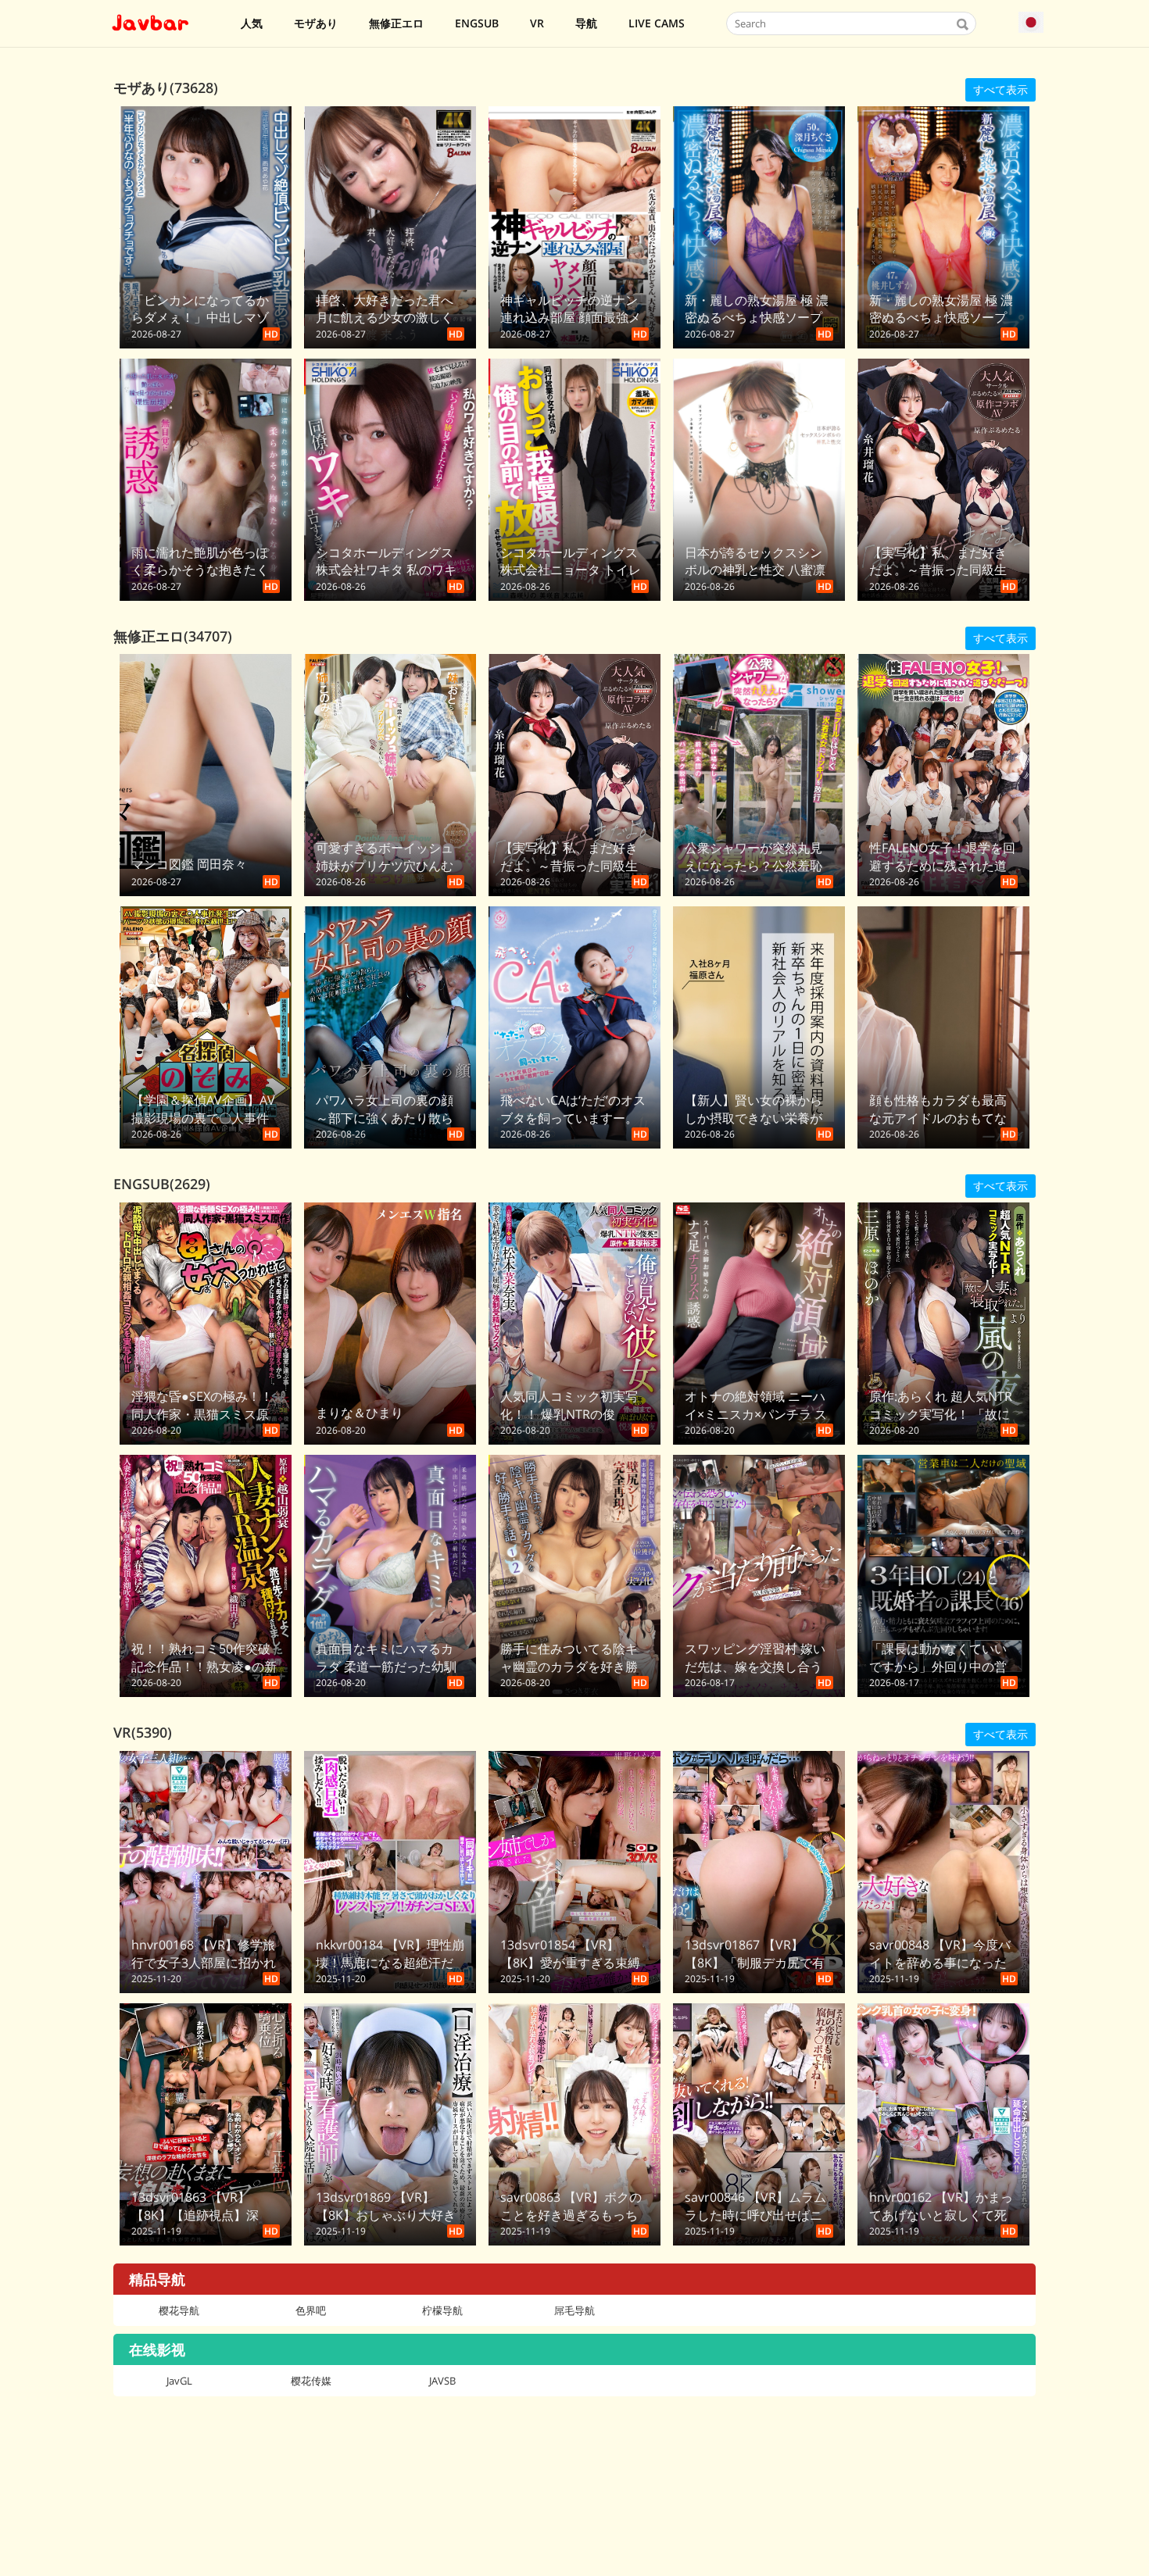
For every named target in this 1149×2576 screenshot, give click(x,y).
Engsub (477, 23)
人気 (252, 23)
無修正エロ (396, 23)
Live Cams (657, 23)
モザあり (316, 23)
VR (537, 23)
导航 (586, 23)
